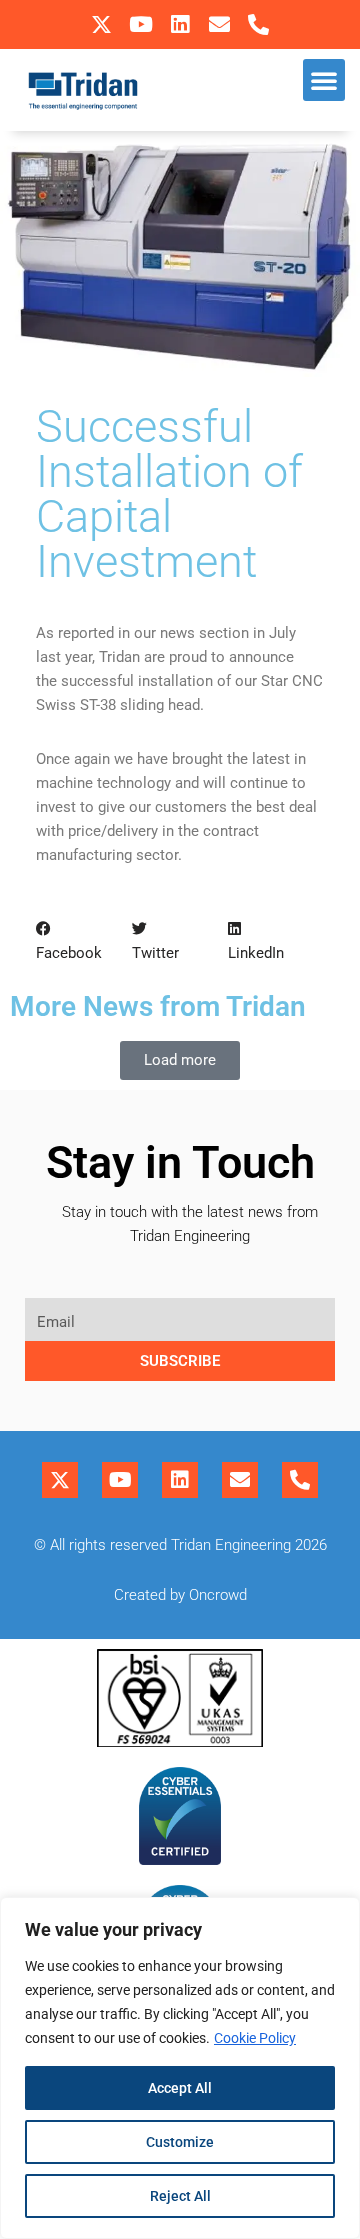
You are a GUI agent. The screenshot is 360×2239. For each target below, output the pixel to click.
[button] (324, 80)
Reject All (180, 2196)
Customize (180, 2142)
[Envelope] (219, 24)
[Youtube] (140, 24)
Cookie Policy (255, 2038)
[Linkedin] (179, 24)
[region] (180, 2068)
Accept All (180, 2088)
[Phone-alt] (258, 24)
